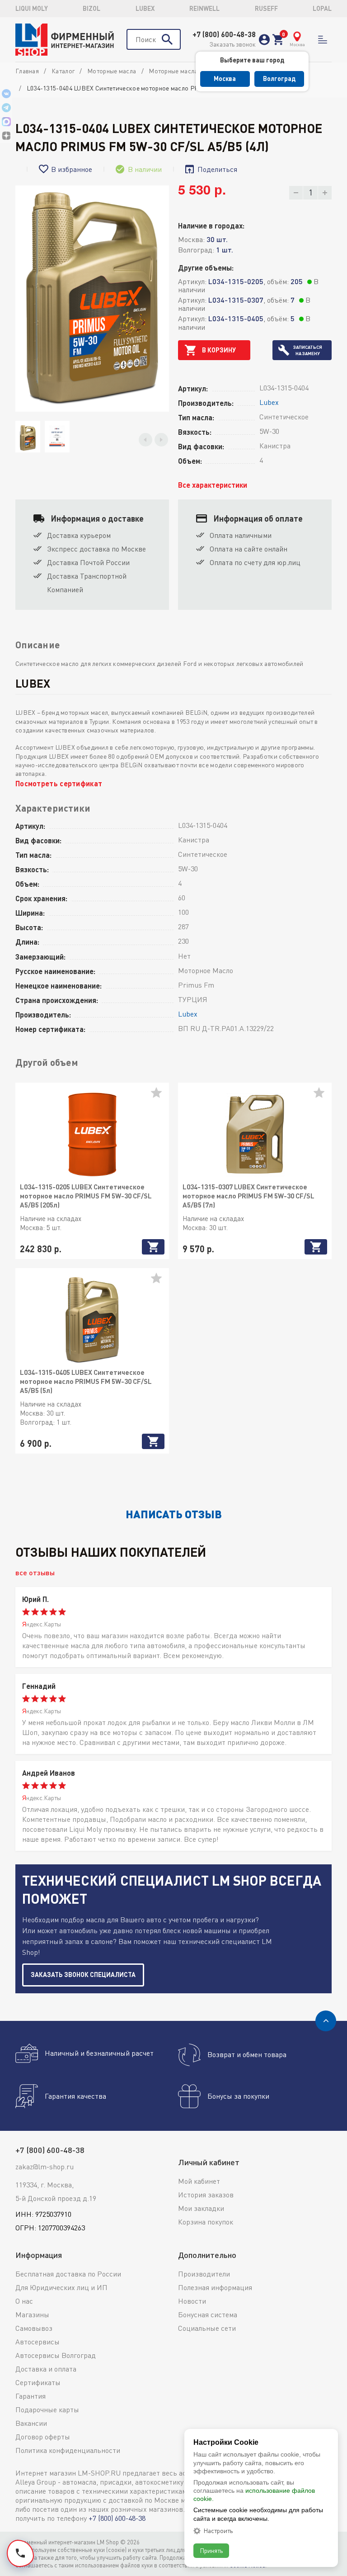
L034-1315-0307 (236, 300)
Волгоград (279, 78)
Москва (225, 78)
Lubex (145, 8)
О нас (24, 2301)
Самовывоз (34, 2328)
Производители (204, 2274)
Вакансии (31, 2423)
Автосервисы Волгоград (56, 2355)
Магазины (32, 2315)
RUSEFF (266, 8)
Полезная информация (215, 2287)
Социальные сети (207, 2328)
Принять (211, 2550)
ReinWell (204, 8)
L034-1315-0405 (236, 318)
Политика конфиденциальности (68, 2450)
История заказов (206, 2195)
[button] (145, 440)
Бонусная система (208, 2315)
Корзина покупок (206, 2222)
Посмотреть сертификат (59, 783)
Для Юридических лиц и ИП (61, 2287)
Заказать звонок (232, 44)
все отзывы (35, 1572)
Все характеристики (213, 485)
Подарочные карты (47, 2410)
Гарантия (30, 2396)
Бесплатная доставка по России (68, 2274)
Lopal (322, 8)
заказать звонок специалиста (83, 1975)
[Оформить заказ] (278, 40)
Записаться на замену (308, 350)
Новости (192, 2301)
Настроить (218, 2531)
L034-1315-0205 (236, 281)
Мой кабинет (199, 2181)
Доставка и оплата (46, 2369)
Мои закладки (201, 2208)
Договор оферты (43, 2437)
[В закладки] (160, 1096)
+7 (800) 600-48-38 (224, 34)
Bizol (91, 8)
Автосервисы (38, 2342)
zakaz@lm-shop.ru (45, 2167)
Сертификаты (38, 2382)
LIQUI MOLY (32, 8)
